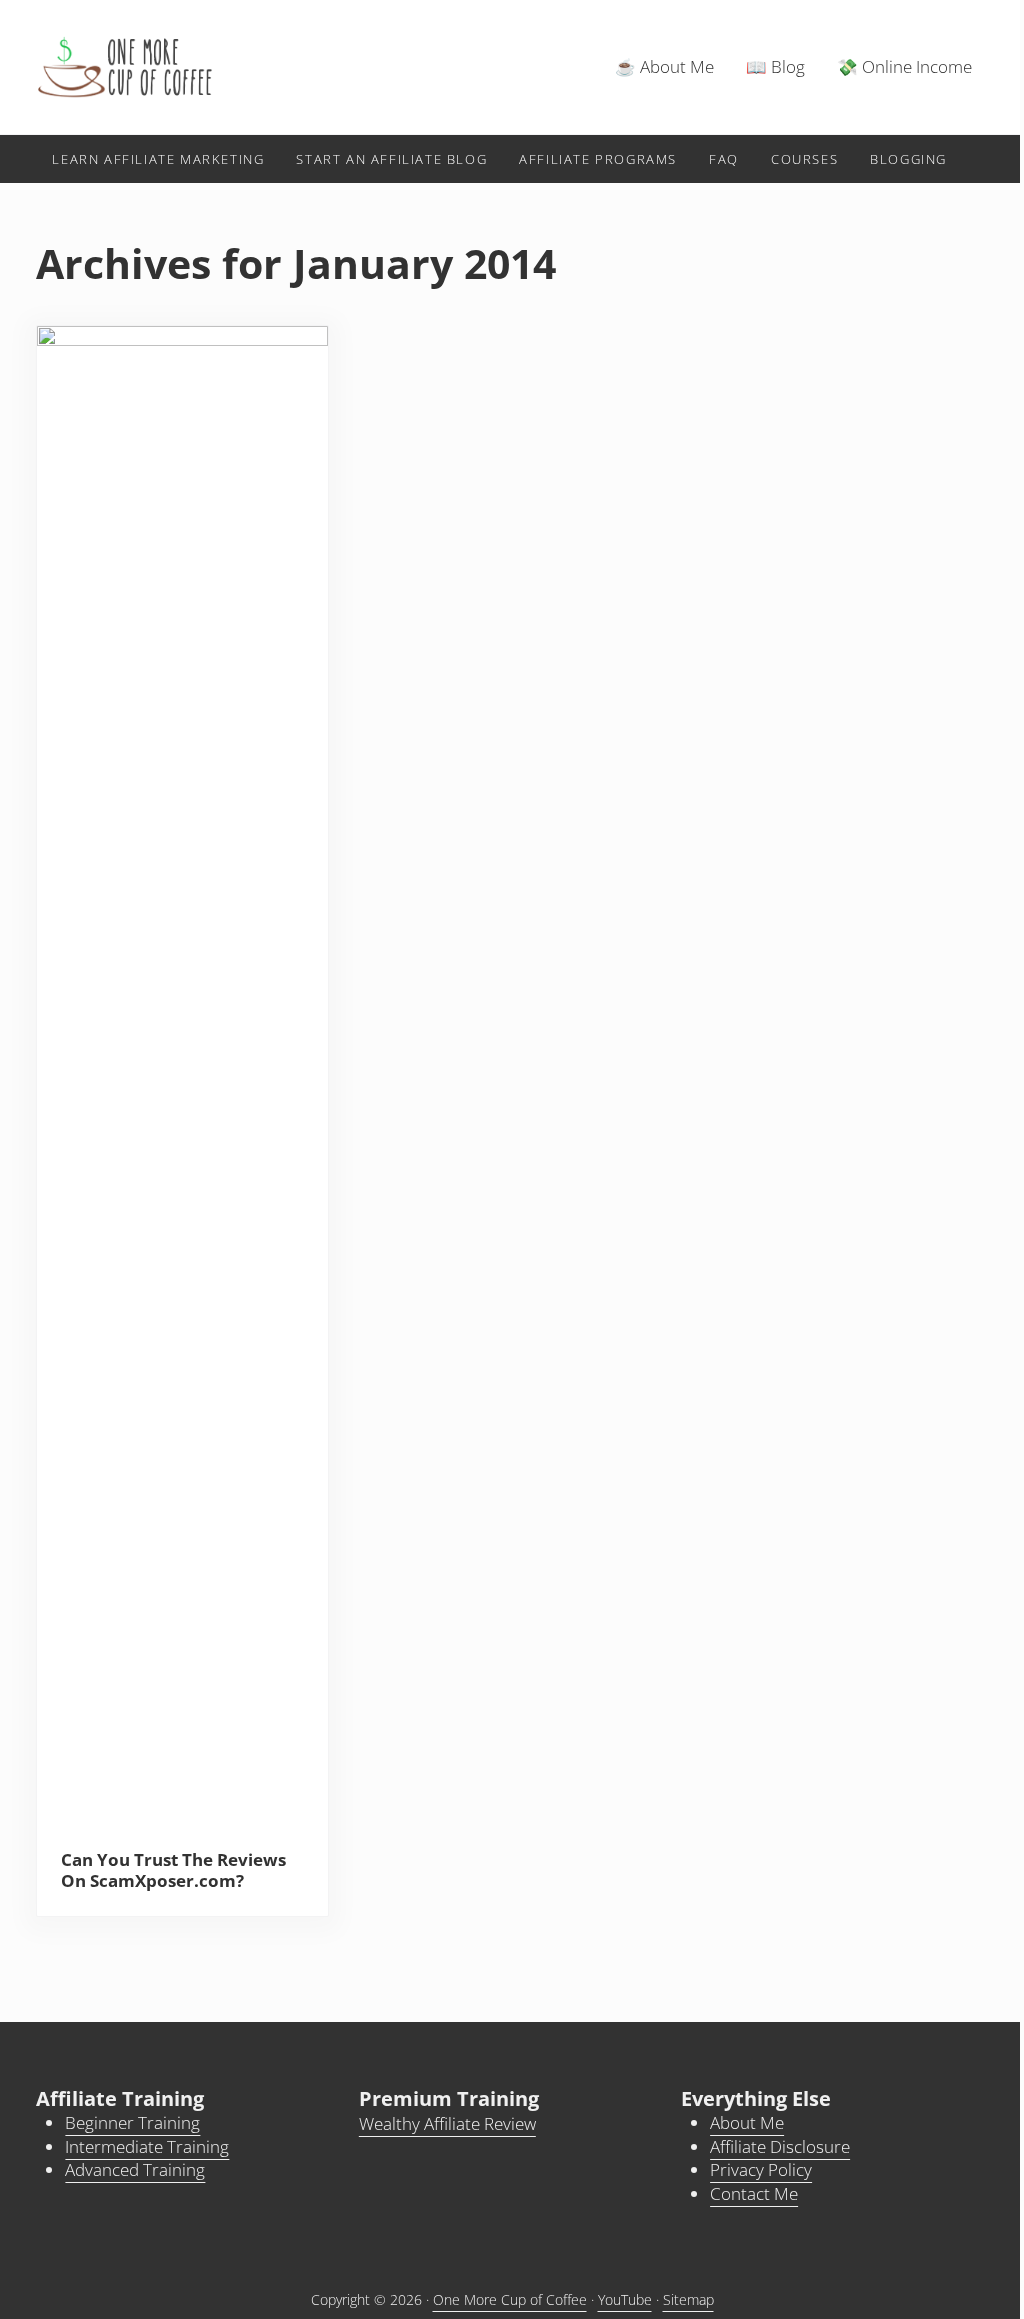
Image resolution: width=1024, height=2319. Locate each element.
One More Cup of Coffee (510, 2299)
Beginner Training (132, 2122)
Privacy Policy (761, 2169)
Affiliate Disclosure (780, 2146)
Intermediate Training (147, 2146)
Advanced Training (135, 2169)
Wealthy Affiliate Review (447, 2123)
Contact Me (754, 2193)
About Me (747, 2122)
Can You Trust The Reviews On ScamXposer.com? (173, 1871)
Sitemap (688, 2299)
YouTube (625, 2299)
